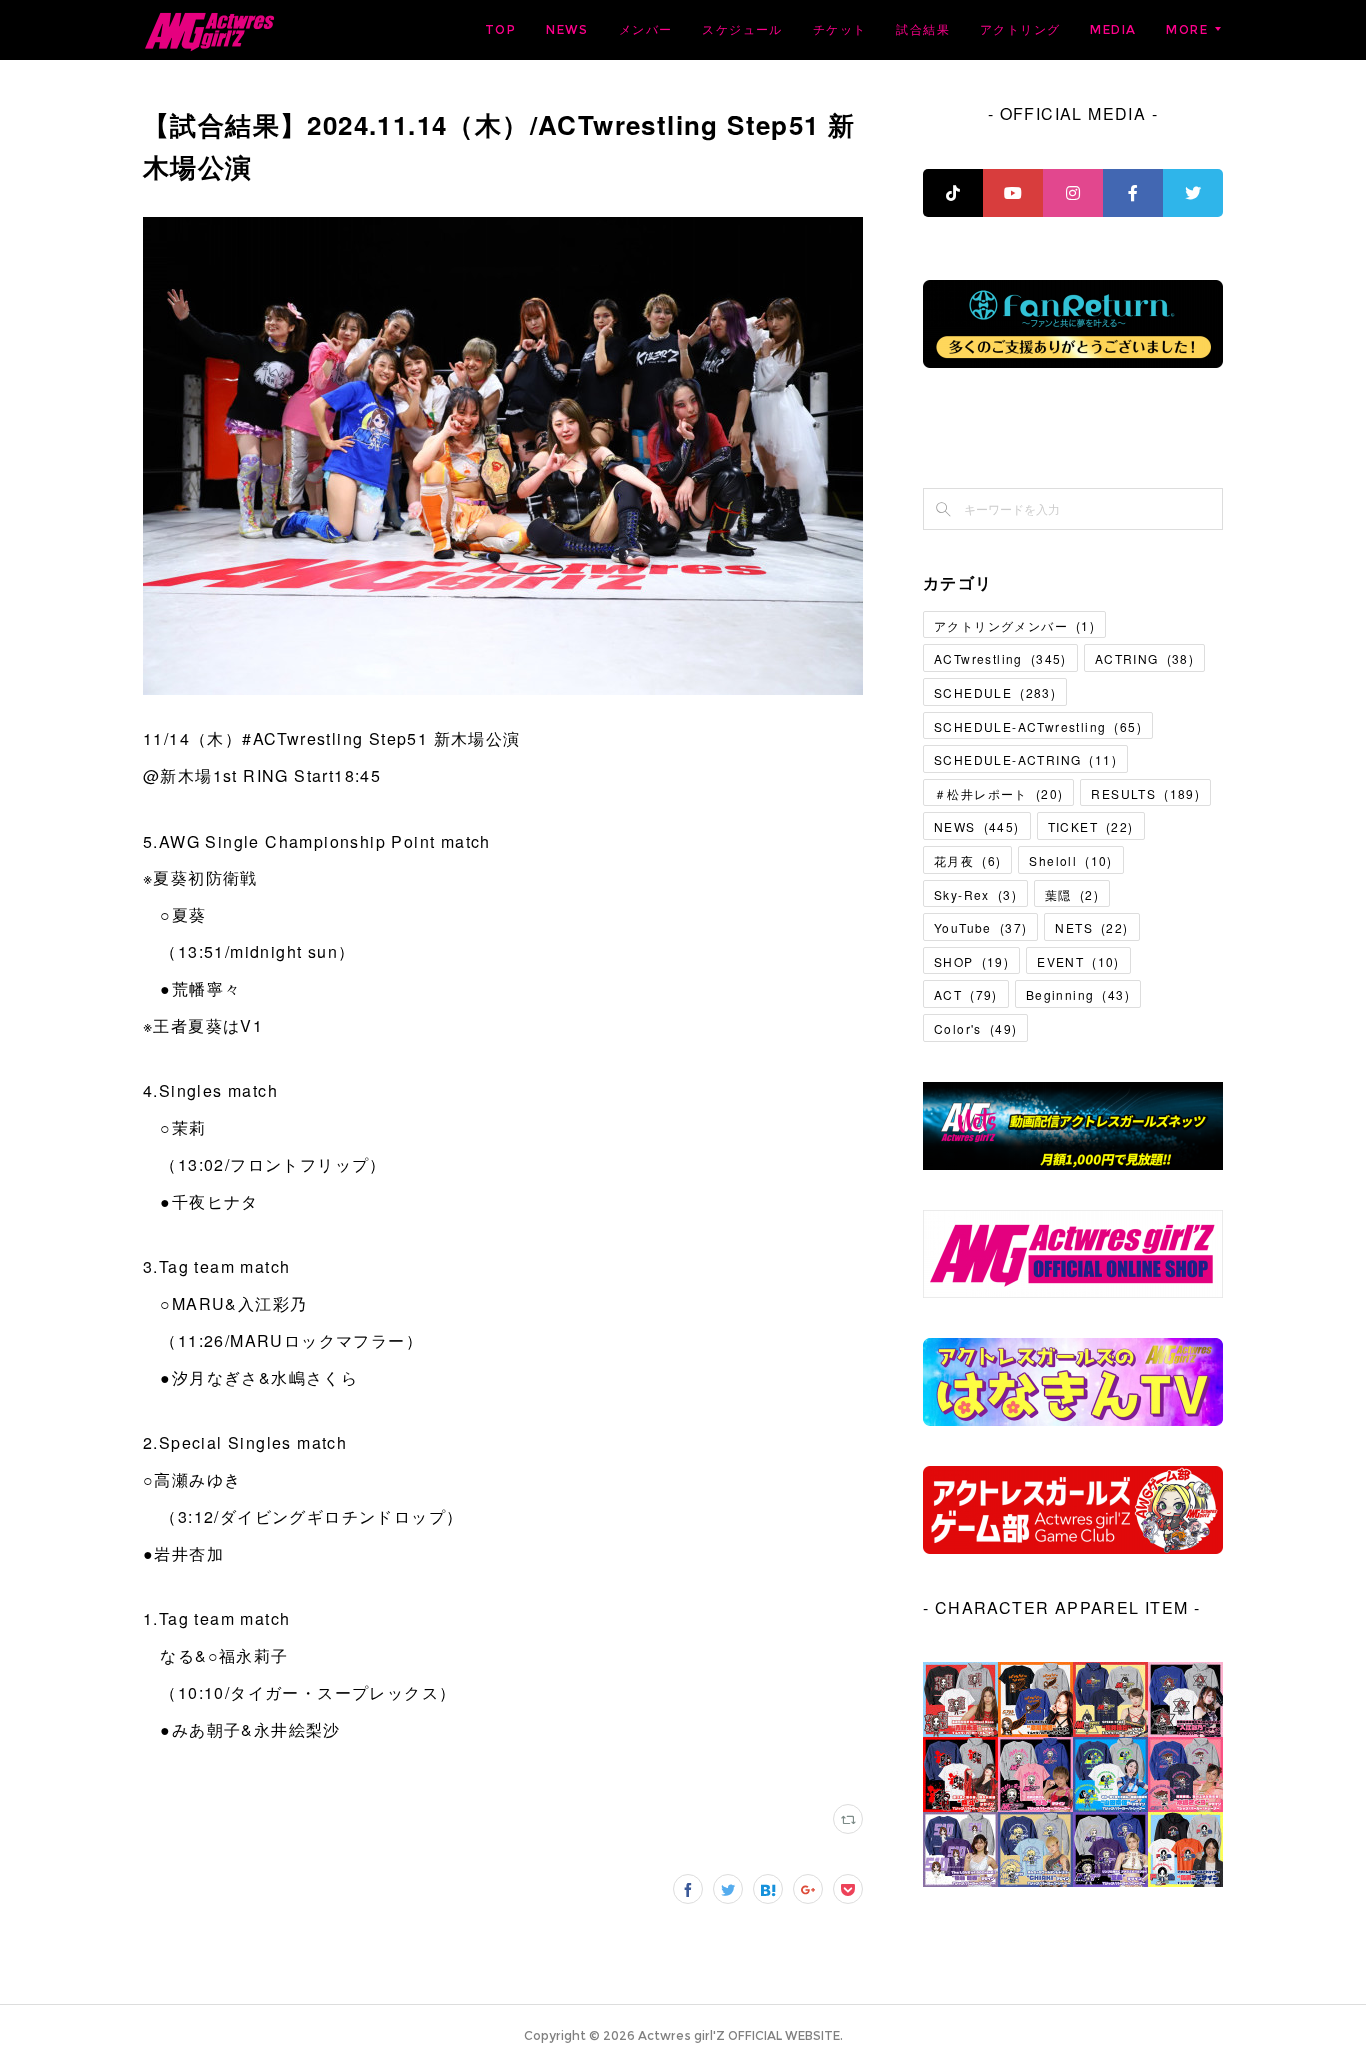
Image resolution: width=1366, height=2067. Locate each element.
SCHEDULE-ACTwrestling (1038, 726)
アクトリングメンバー (1014, 625)
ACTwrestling (1000, 658)
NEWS (567, 29)
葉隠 (1072, 894)
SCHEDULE (995, 692)
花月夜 (967, 860)
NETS (1091, 927)
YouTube (980, 927)
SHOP (971, 961)
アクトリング (1020, 29)
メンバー (646, 29)
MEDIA (1113, 29)
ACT (966, 994)
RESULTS (1145, 793)
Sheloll (1070, 860)
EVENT (1078, 961)
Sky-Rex (975, 894)
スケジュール (742, 29)
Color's (975, 1028)
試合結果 (923, 29)
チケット (840, 29)
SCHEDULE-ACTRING (1025, 759)
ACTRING (1144, 658)
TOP (500, 29)
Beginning (1078, 994)
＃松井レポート (998, 793)
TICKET (1091, 826)
